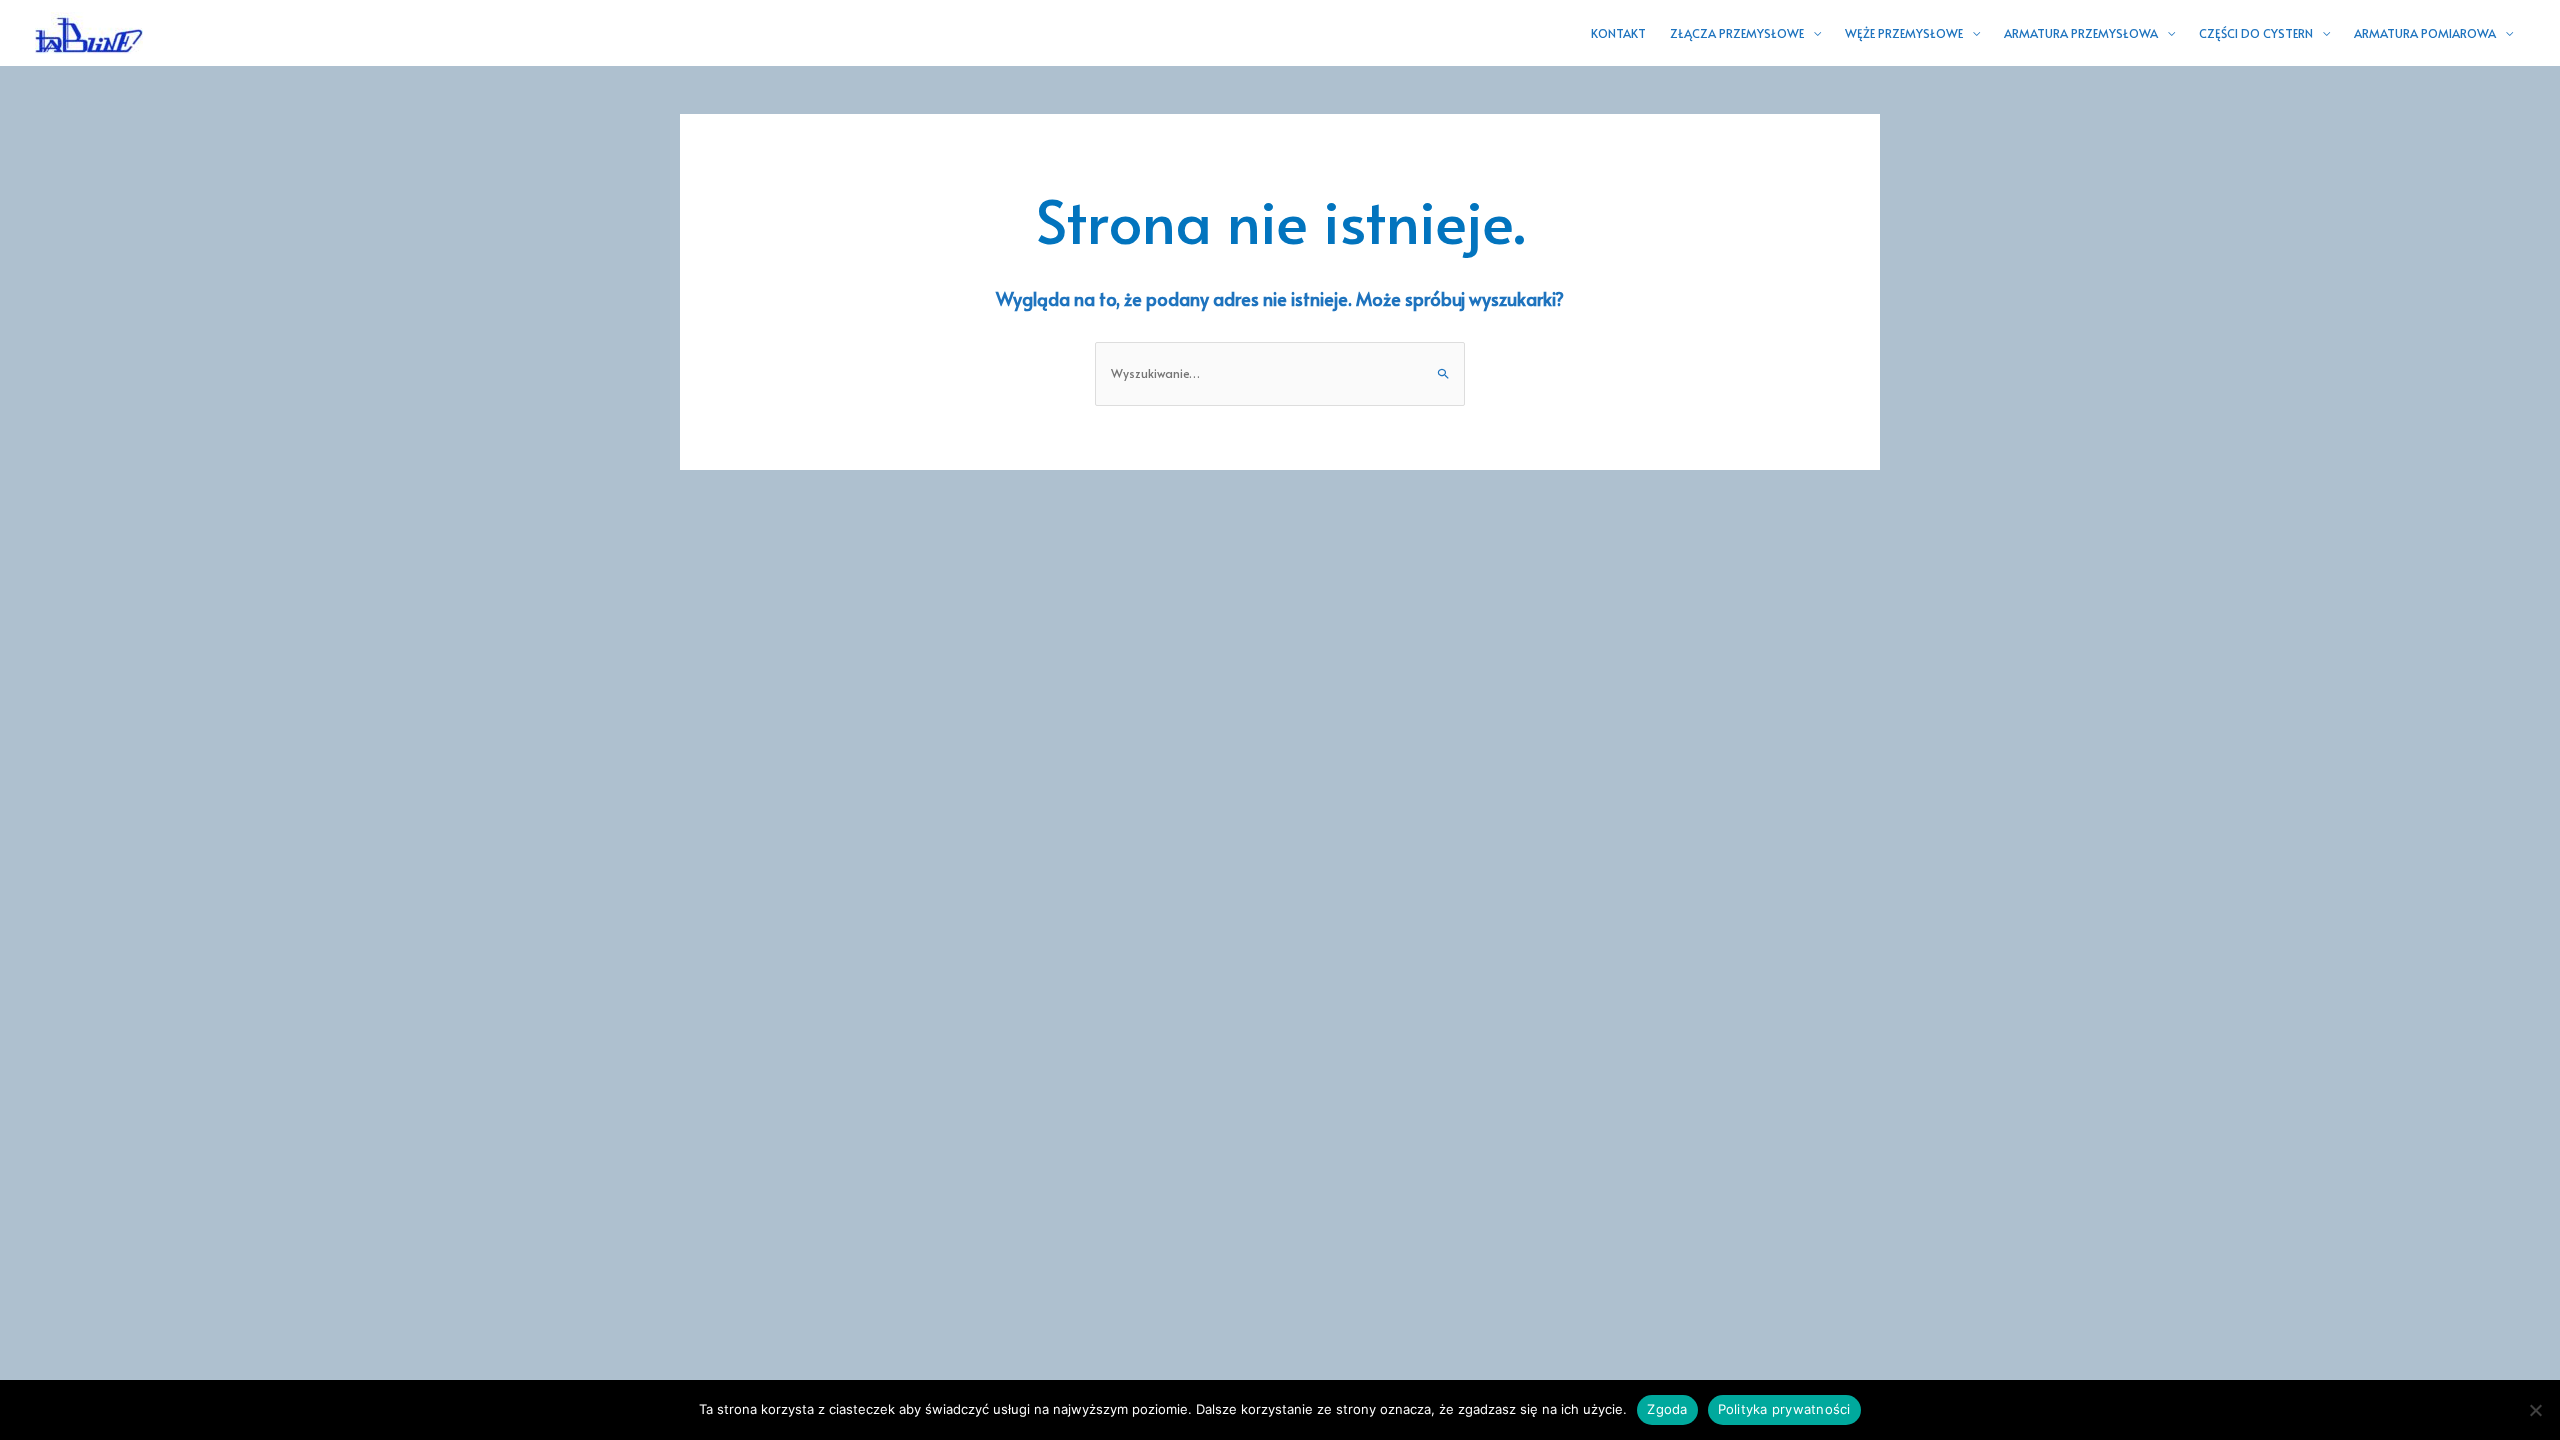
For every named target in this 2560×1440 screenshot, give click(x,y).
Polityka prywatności (1784, 1409)
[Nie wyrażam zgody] (2535, 1410)
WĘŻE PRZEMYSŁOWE (1904, 33)
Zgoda (1667, 1409)
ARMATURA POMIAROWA (2425, 33)
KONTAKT (1618, 33)
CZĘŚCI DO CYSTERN (2256, 33)
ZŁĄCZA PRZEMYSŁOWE (1737, 33)
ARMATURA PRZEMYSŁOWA (2081, 33)
